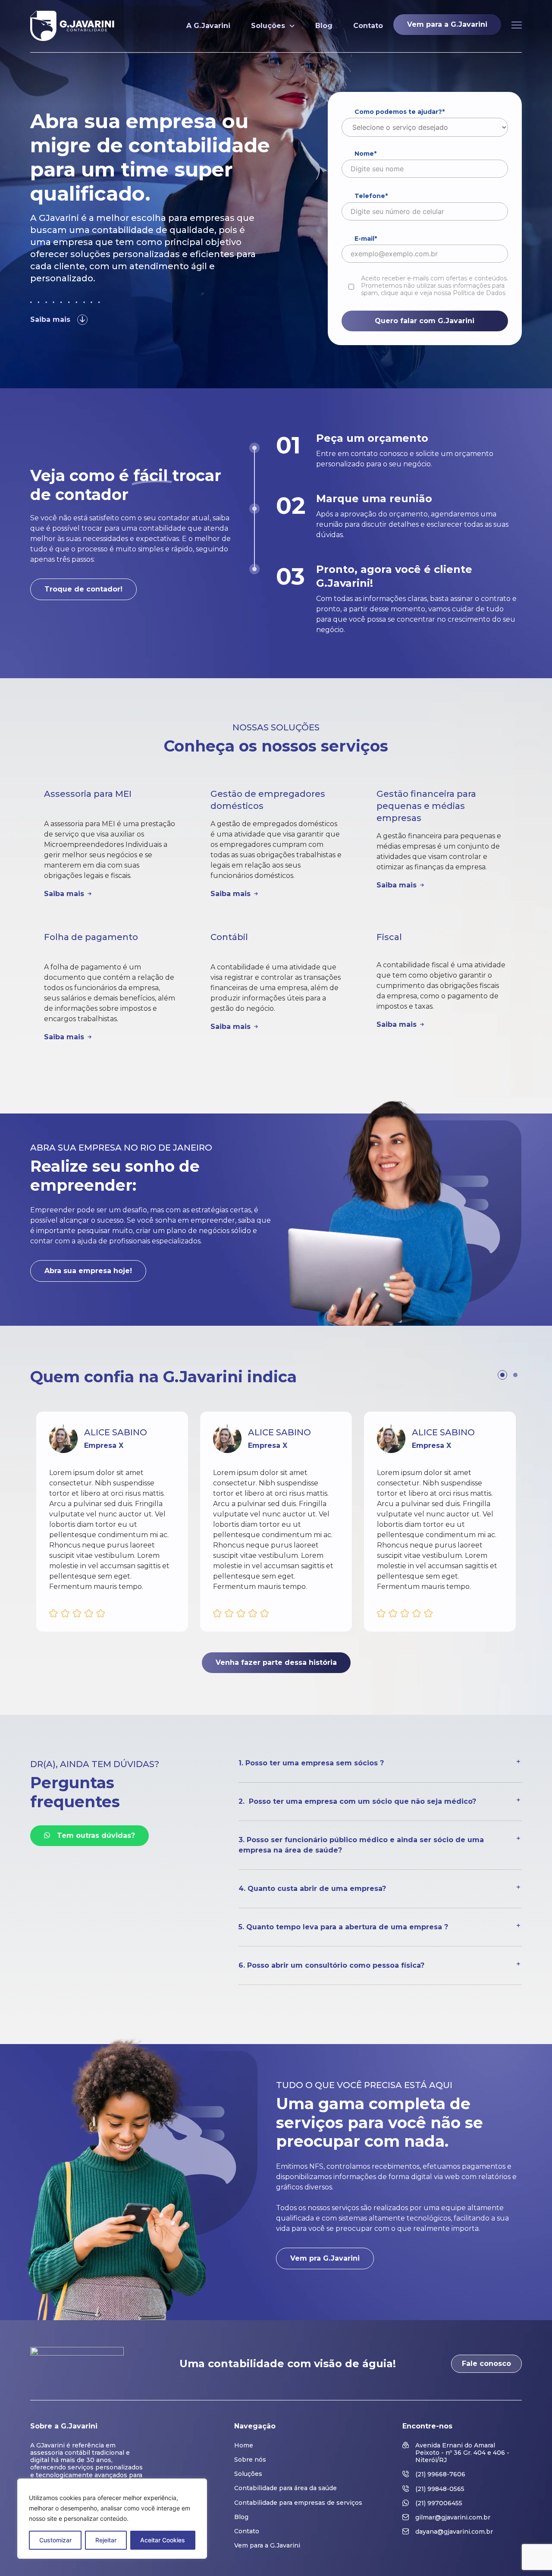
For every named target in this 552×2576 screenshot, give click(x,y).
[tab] (380, 1770)
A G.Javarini (208, 26)
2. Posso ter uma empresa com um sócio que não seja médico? (357, 1801)
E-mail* (366, 239)
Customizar (55, 2540)
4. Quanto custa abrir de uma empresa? (313, 1889)
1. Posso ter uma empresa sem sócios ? (312, 1763)
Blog (324, 26)
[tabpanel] (112, 1522)
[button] (59, 321)
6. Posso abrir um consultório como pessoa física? (331, 1965)
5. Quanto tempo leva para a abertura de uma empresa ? (345, 1927)
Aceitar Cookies (163, 2540)
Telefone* (371, 196)
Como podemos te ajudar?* (400, 112)
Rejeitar (106, 2540)
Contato (368, 26)
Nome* (365, 154)
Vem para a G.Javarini (447, 24)
